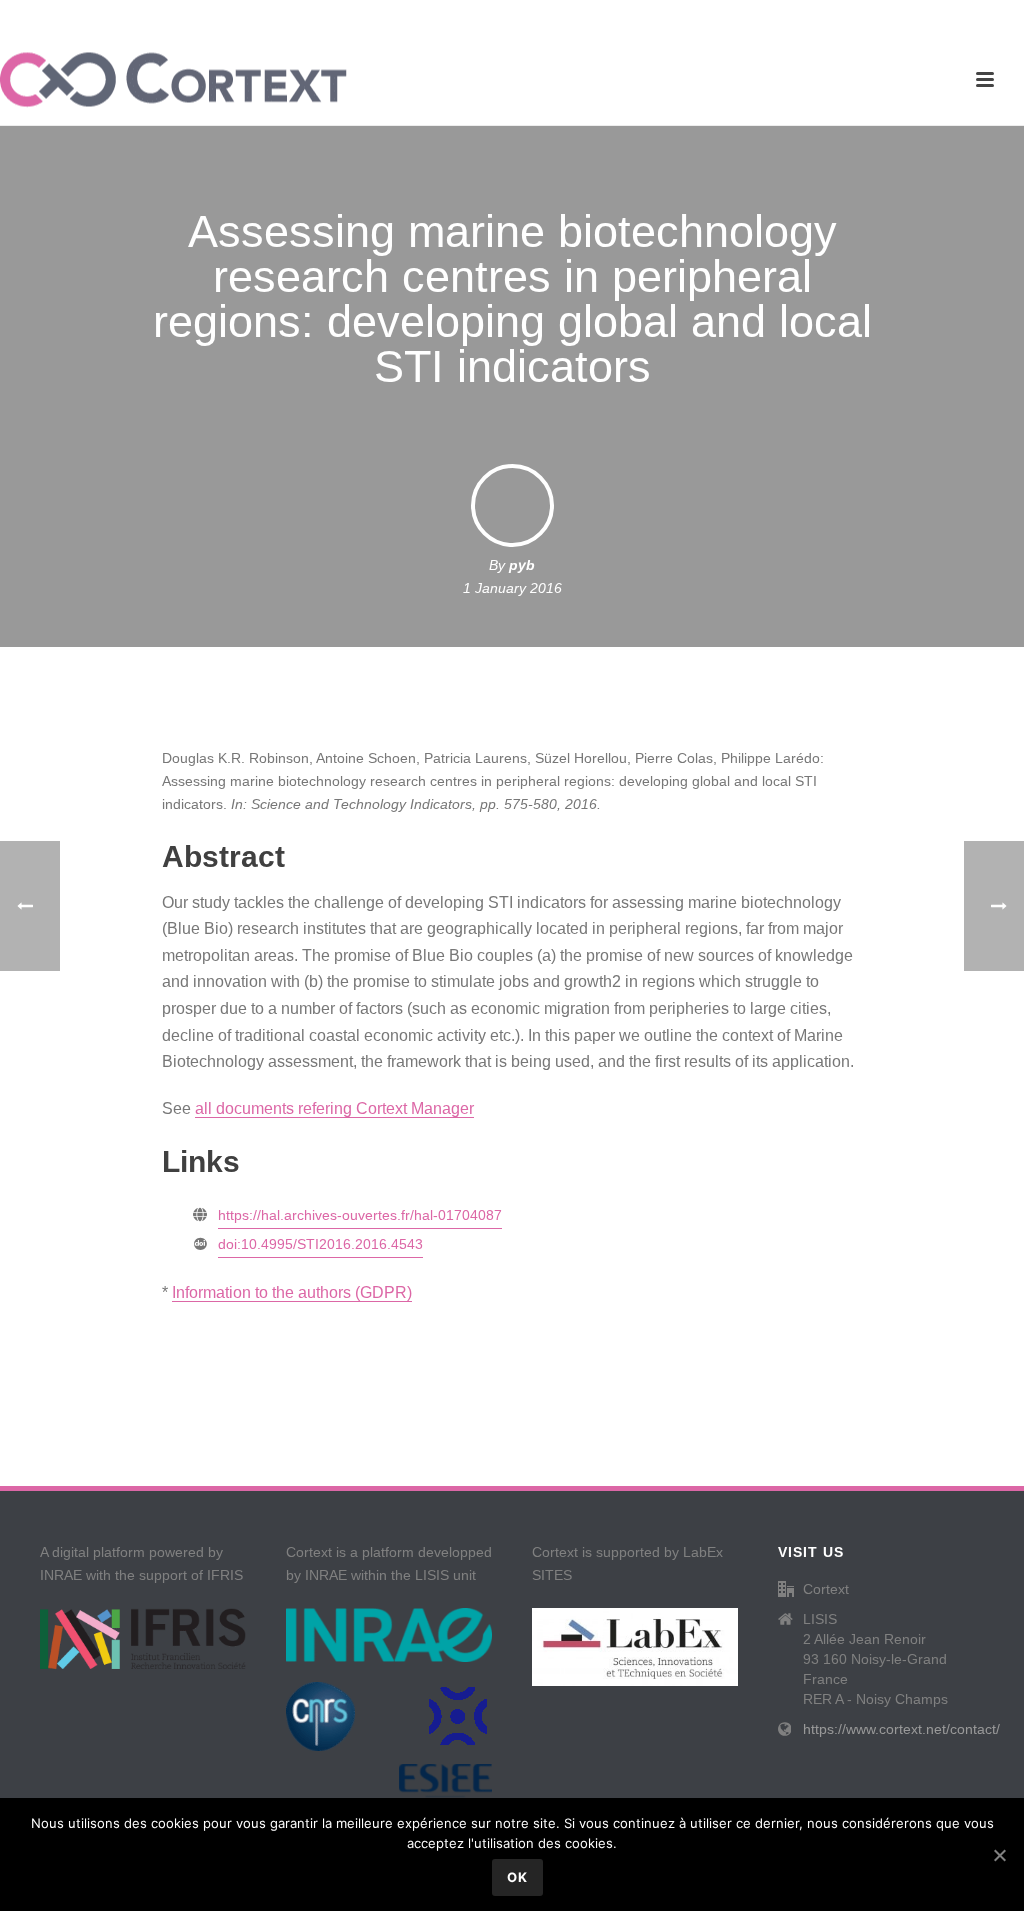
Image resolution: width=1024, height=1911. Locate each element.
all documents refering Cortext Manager (334, 1108)
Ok (517, 1877)
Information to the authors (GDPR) (292, 1292)
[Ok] (999, 1855)
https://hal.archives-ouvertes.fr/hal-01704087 (360, 1215)
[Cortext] (173, 80)
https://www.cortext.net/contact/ (901, 1729)
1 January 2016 (512, 588)
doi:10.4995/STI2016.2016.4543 (320, 1244)
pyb (522, 565)
